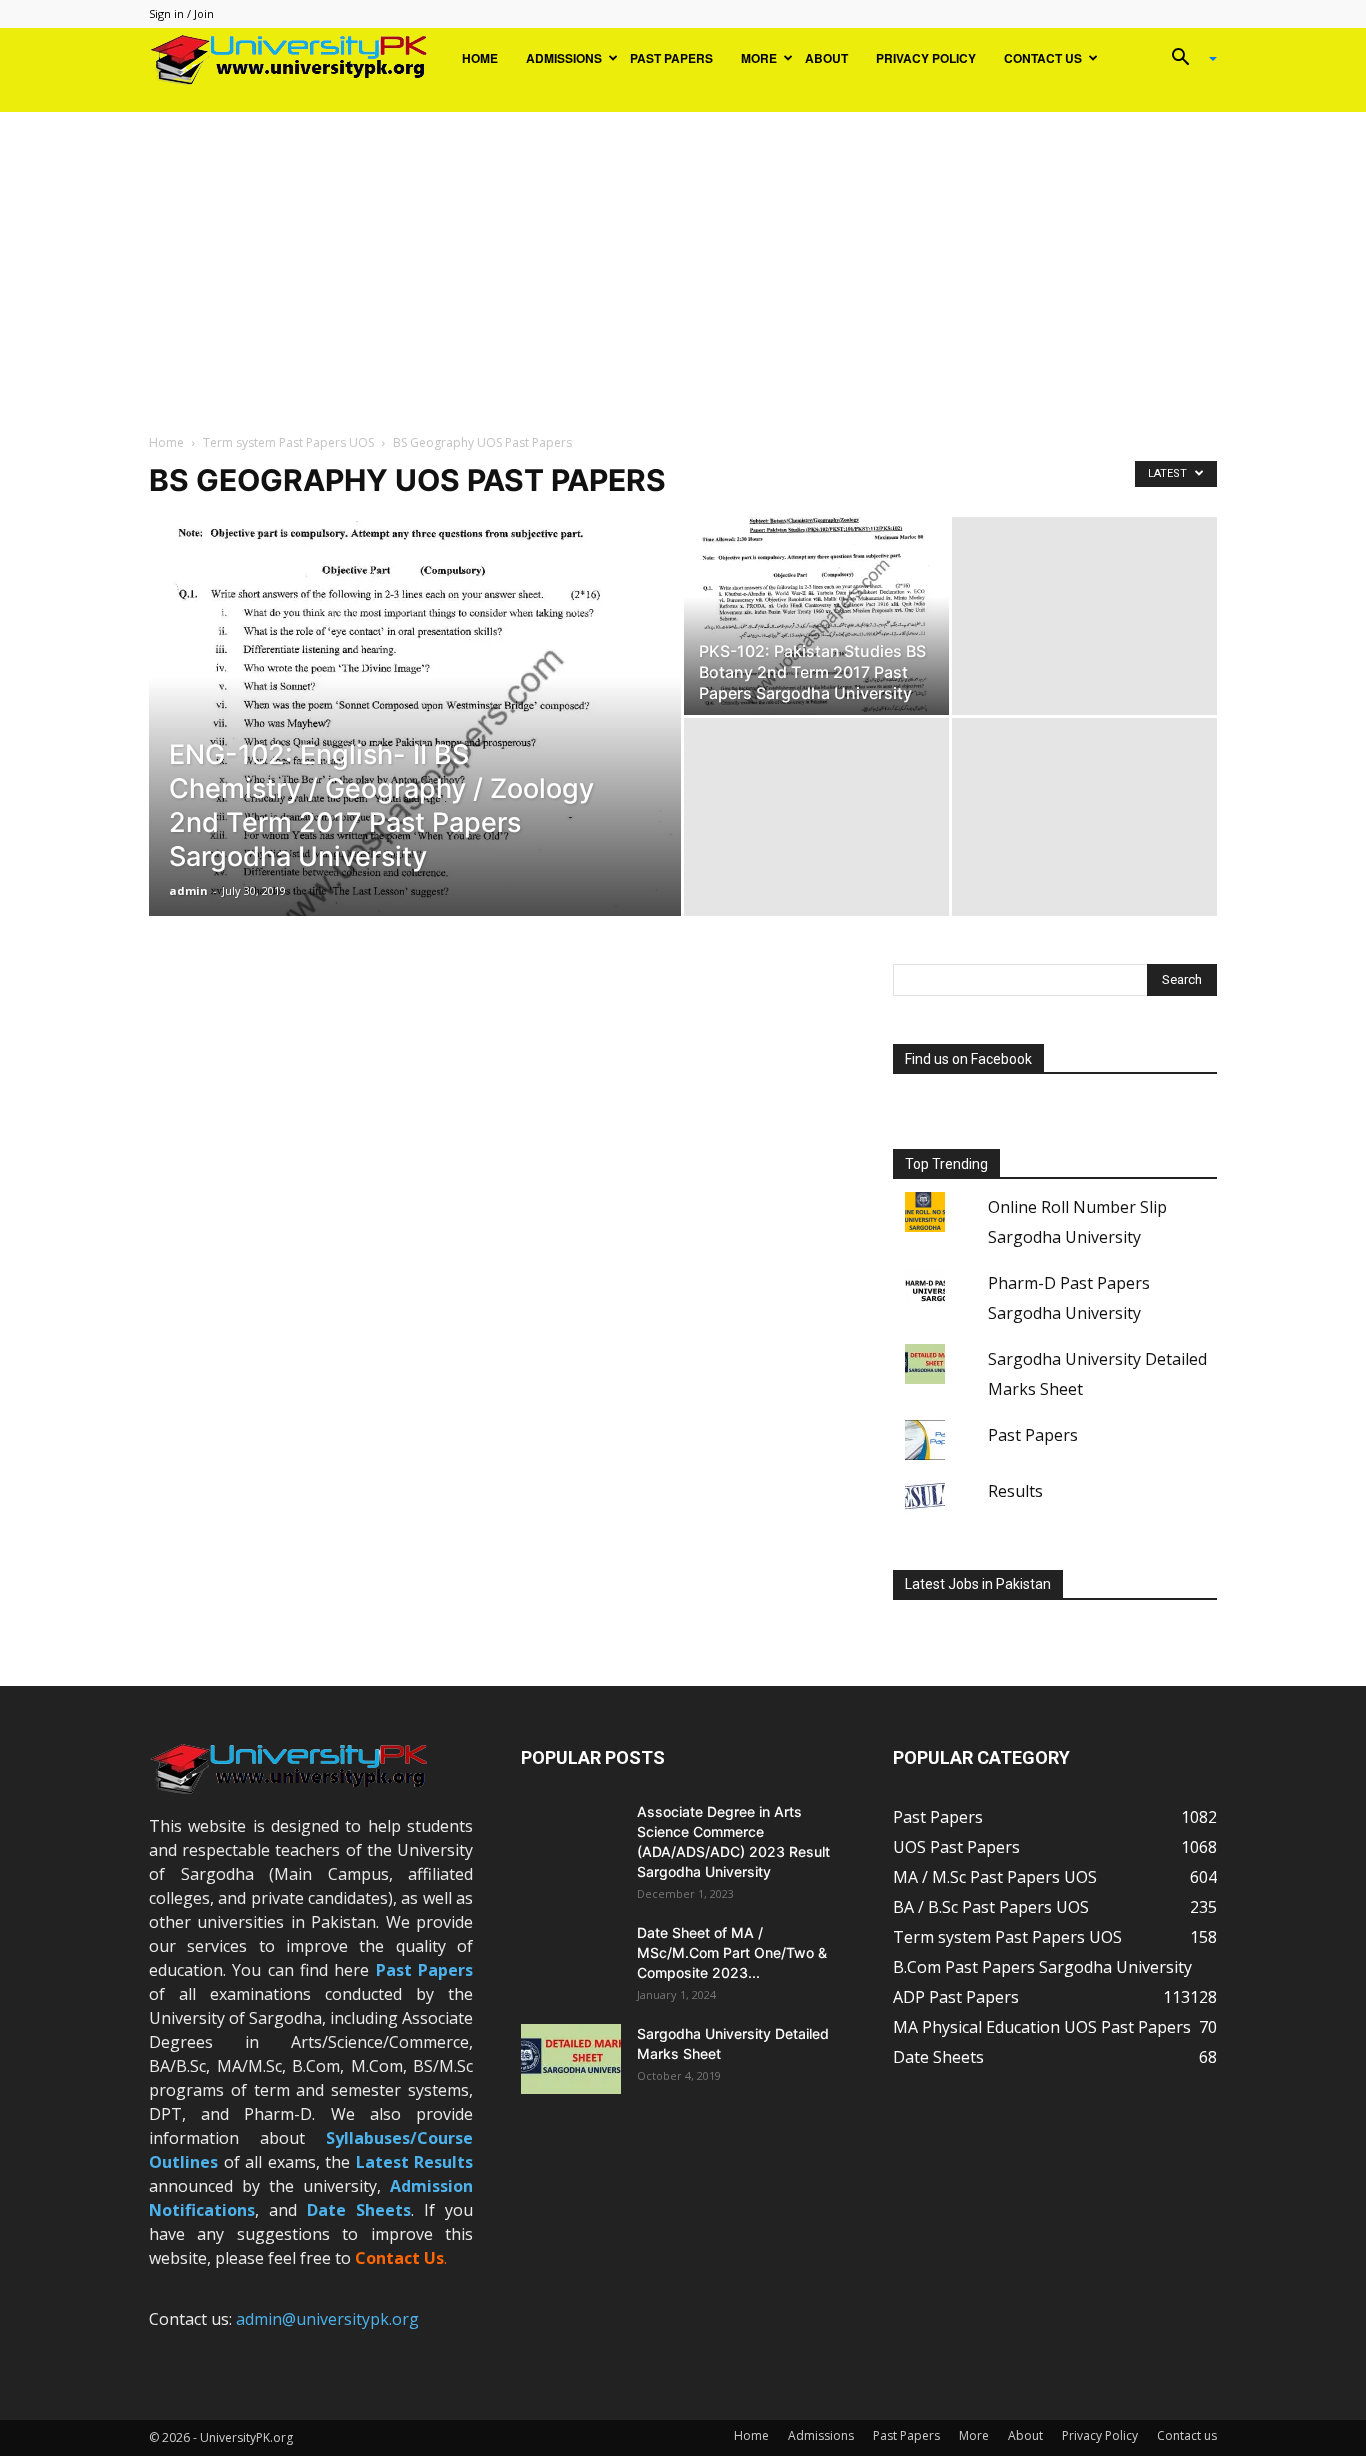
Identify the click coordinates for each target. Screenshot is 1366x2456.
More (759, 58)
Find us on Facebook (968, 1059)
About (826, 58)
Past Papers (671, 58)
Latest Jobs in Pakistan (978, 1584)
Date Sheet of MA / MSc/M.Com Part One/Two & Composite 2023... (732, 1952)
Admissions (564, 58)
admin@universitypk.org (327, 2319)
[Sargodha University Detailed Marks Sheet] (571, 2059)
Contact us (1043, 58)
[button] (1187, 59)
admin (188, 890)
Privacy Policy (926, 58)
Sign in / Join (181, 13)
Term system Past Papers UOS (288, 442)
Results (1015, 1491)
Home (480, 58)
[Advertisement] (683, 262)
